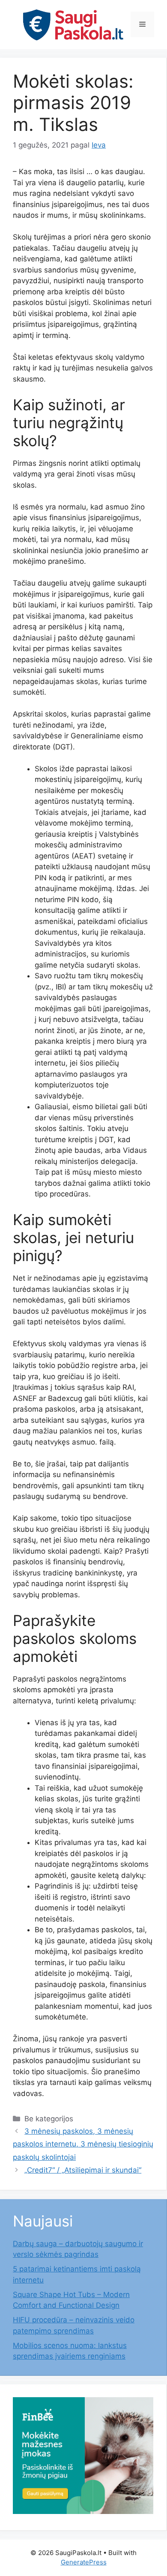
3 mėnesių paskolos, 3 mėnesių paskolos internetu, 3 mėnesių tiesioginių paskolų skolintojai (83, 2144)
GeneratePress (84, 2562)
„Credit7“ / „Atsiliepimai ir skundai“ (83, 2170)
